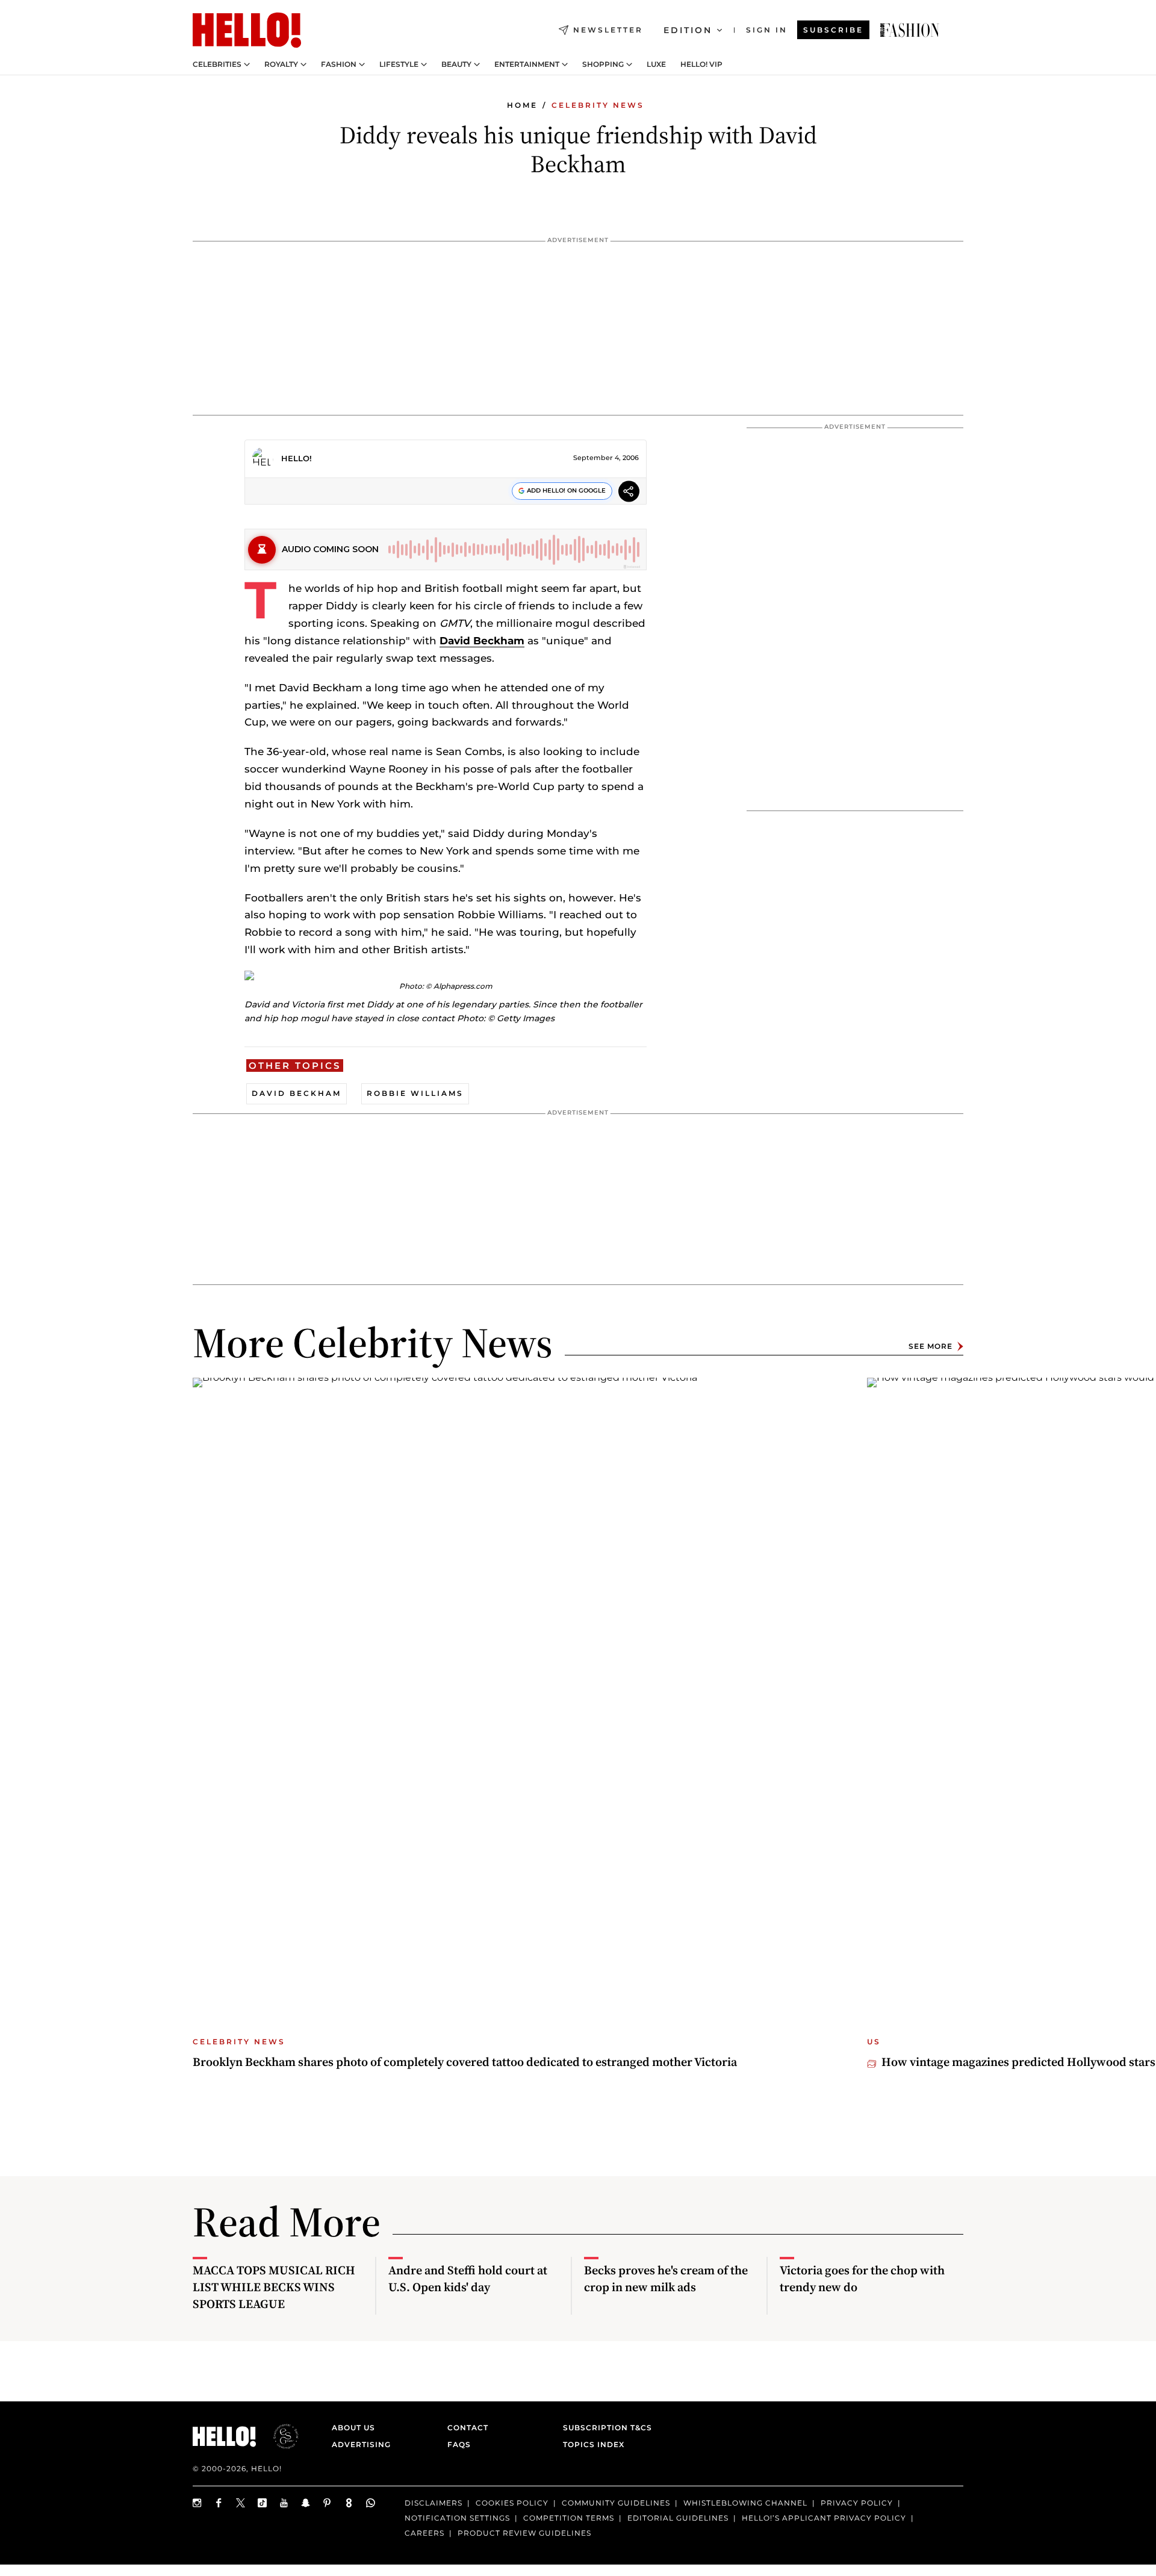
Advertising (361, 2444)
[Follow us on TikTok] (263, 2503)
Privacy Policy (857, 2503)
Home (522, 105)
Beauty (456, 64)
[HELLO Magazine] (247, 30)
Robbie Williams (415, 1093)
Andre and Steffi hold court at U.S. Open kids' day (468, 2279)
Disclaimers (433, 2503)
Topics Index (594, 2444)
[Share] (629, 493)
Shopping (603, 64)
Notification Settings (457, 2518)
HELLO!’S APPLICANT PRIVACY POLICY (824, 2518)
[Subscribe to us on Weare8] (349, 2503)
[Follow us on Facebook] (219, 2503)
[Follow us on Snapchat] (306, 2503)
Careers (424, 2533)
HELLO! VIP (701, 64)
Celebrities (217, 64)
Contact (468, 2428)
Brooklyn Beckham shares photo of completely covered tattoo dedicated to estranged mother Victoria (465, 2062)
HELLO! (297, 458)
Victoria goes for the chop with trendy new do (862, 2279)
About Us (353, 2428)
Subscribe (833, 30)
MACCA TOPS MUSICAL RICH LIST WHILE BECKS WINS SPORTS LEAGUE (274, 2287)
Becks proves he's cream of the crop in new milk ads (666, 2279)
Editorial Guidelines (678, 2518)
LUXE (656, 64)
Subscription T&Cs (604, 2428)
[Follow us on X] (241, 2503)
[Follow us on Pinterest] (328, 2503)
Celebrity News (598, 105)
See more (931, 1346)
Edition (688, 30)
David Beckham (482, 641)
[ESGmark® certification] (279, 2436)
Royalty (281, 64)
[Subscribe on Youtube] (284, 2503)
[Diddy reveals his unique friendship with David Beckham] (910, 30)
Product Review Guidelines (524, 2533)
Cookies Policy (512, 2503)
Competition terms (569, 2518)
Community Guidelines (616, 2503)
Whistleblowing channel (745, 2503)
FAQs (459, 2444)
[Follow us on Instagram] (197, 2503)
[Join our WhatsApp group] (371, 2503)
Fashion (339, 64)
